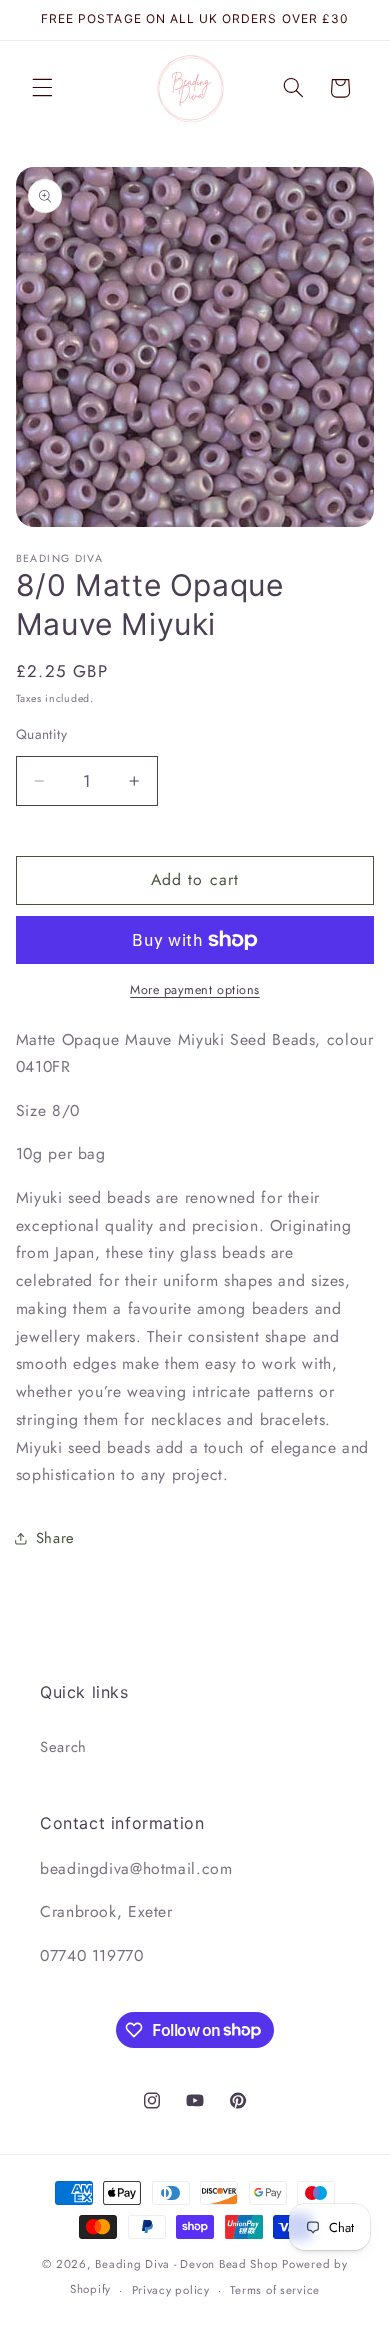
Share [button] (55, 1538)
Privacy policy (171, 2290)
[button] (42, 88)
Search (63, 1747)
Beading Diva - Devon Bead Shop (186, 2264)
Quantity (41, 734)
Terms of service (275, 2290)
